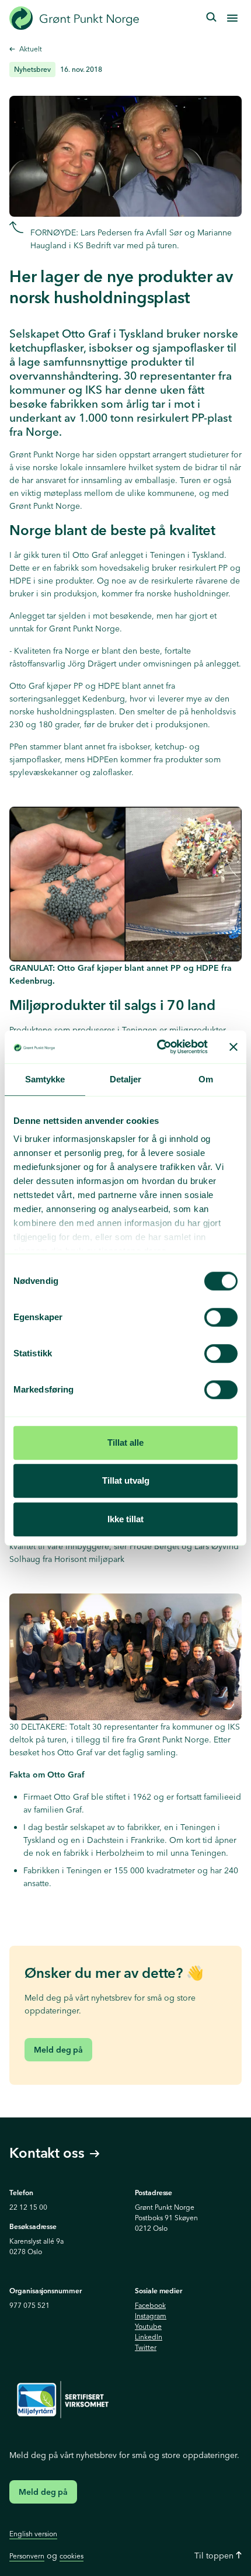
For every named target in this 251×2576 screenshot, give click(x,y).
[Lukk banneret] (233, 1047)
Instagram (151, 2316)
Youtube (148, 2326)
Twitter (146, 2347)
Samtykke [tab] (45, 1079)
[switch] (221, 1317)
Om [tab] (206, 1079)
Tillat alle (125, 1443)
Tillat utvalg (126, 1480)
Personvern (27, 2556)
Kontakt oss (47, 2153)
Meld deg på (58, 2050)
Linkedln (149, 2337)
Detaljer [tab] (126, 1079)
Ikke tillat (125, 1519)
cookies (72, 2556)
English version (33, 2534)
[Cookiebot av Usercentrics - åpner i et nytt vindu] (158, 1047)
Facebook (150, 2305)
